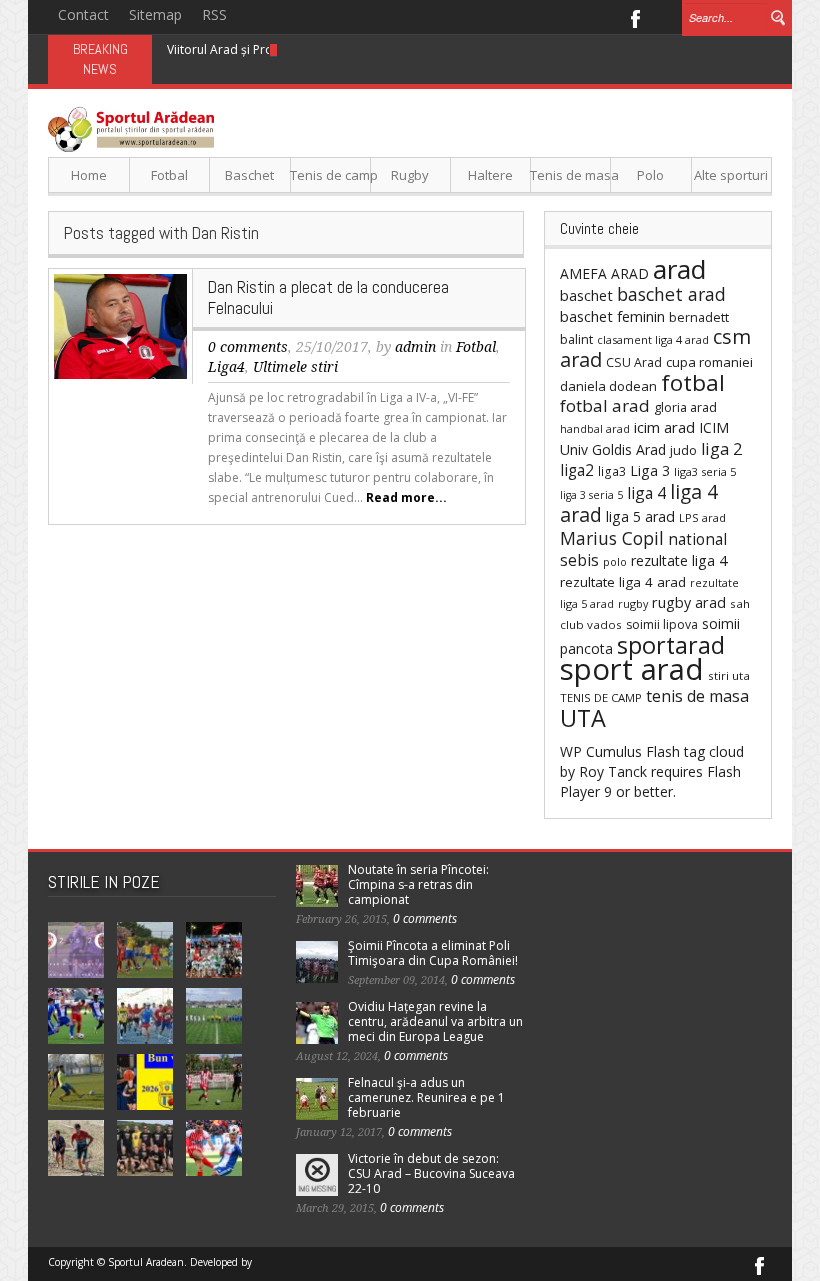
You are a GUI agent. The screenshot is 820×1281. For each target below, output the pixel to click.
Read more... (406, 497)
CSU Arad (634, 362)
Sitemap (155, 14)
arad (679, 269)
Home (89, 175)
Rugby (410, 175)
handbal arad (595, 429)
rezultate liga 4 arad (623, 582)
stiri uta (729, 675)
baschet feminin (612, 316)
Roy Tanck (613, 771)
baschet (586, 295)
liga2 (577, 470)
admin (415, 347)
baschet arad (671, 294)
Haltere (490, 175)
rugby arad (689, 602)
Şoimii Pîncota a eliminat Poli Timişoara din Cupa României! (433, 953)
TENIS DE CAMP (601, 697)
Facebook (634, 17)
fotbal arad (605, 405)
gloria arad (685, 407)
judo (683, 450)
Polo (650, 175)
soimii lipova (662, 624)
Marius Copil (612, 538)
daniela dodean (608, 386)
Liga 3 (650, 470)
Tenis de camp (330, 175)
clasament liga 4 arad (653, 339)
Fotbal (169, 175)
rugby (633, 603)
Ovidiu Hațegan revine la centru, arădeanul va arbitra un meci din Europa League (435, 1021)
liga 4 (646, 493)
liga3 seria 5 (705, 471)
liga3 (612, 471)
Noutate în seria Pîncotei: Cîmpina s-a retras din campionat (418, 884)
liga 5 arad (640, 516)
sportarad (671, 645)
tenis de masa (697, 696)
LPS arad (702, 517)
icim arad (664, 427)
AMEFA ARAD (604, 273)
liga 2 (721, 449)
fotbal (693, 382)
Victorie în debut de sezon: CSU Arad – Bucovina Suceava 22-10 (431, 1173)
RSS (214, 14)
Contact (83, 14)
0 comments (248, 347)
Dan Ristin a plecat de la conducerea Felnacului (328, 297)
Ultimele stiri (295, 367)
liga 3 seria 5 (591, 495)
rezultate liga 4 (679, 560)
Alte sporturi (731, 175)
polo (615, 561)
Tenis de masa (570, 175)
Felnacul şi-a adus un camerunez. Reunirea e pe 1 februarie (426, 1097)
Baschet (249, 175)
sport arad (632, 669)
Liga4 (226, 367)
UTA (583, 718)
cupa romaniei (709, 362)
